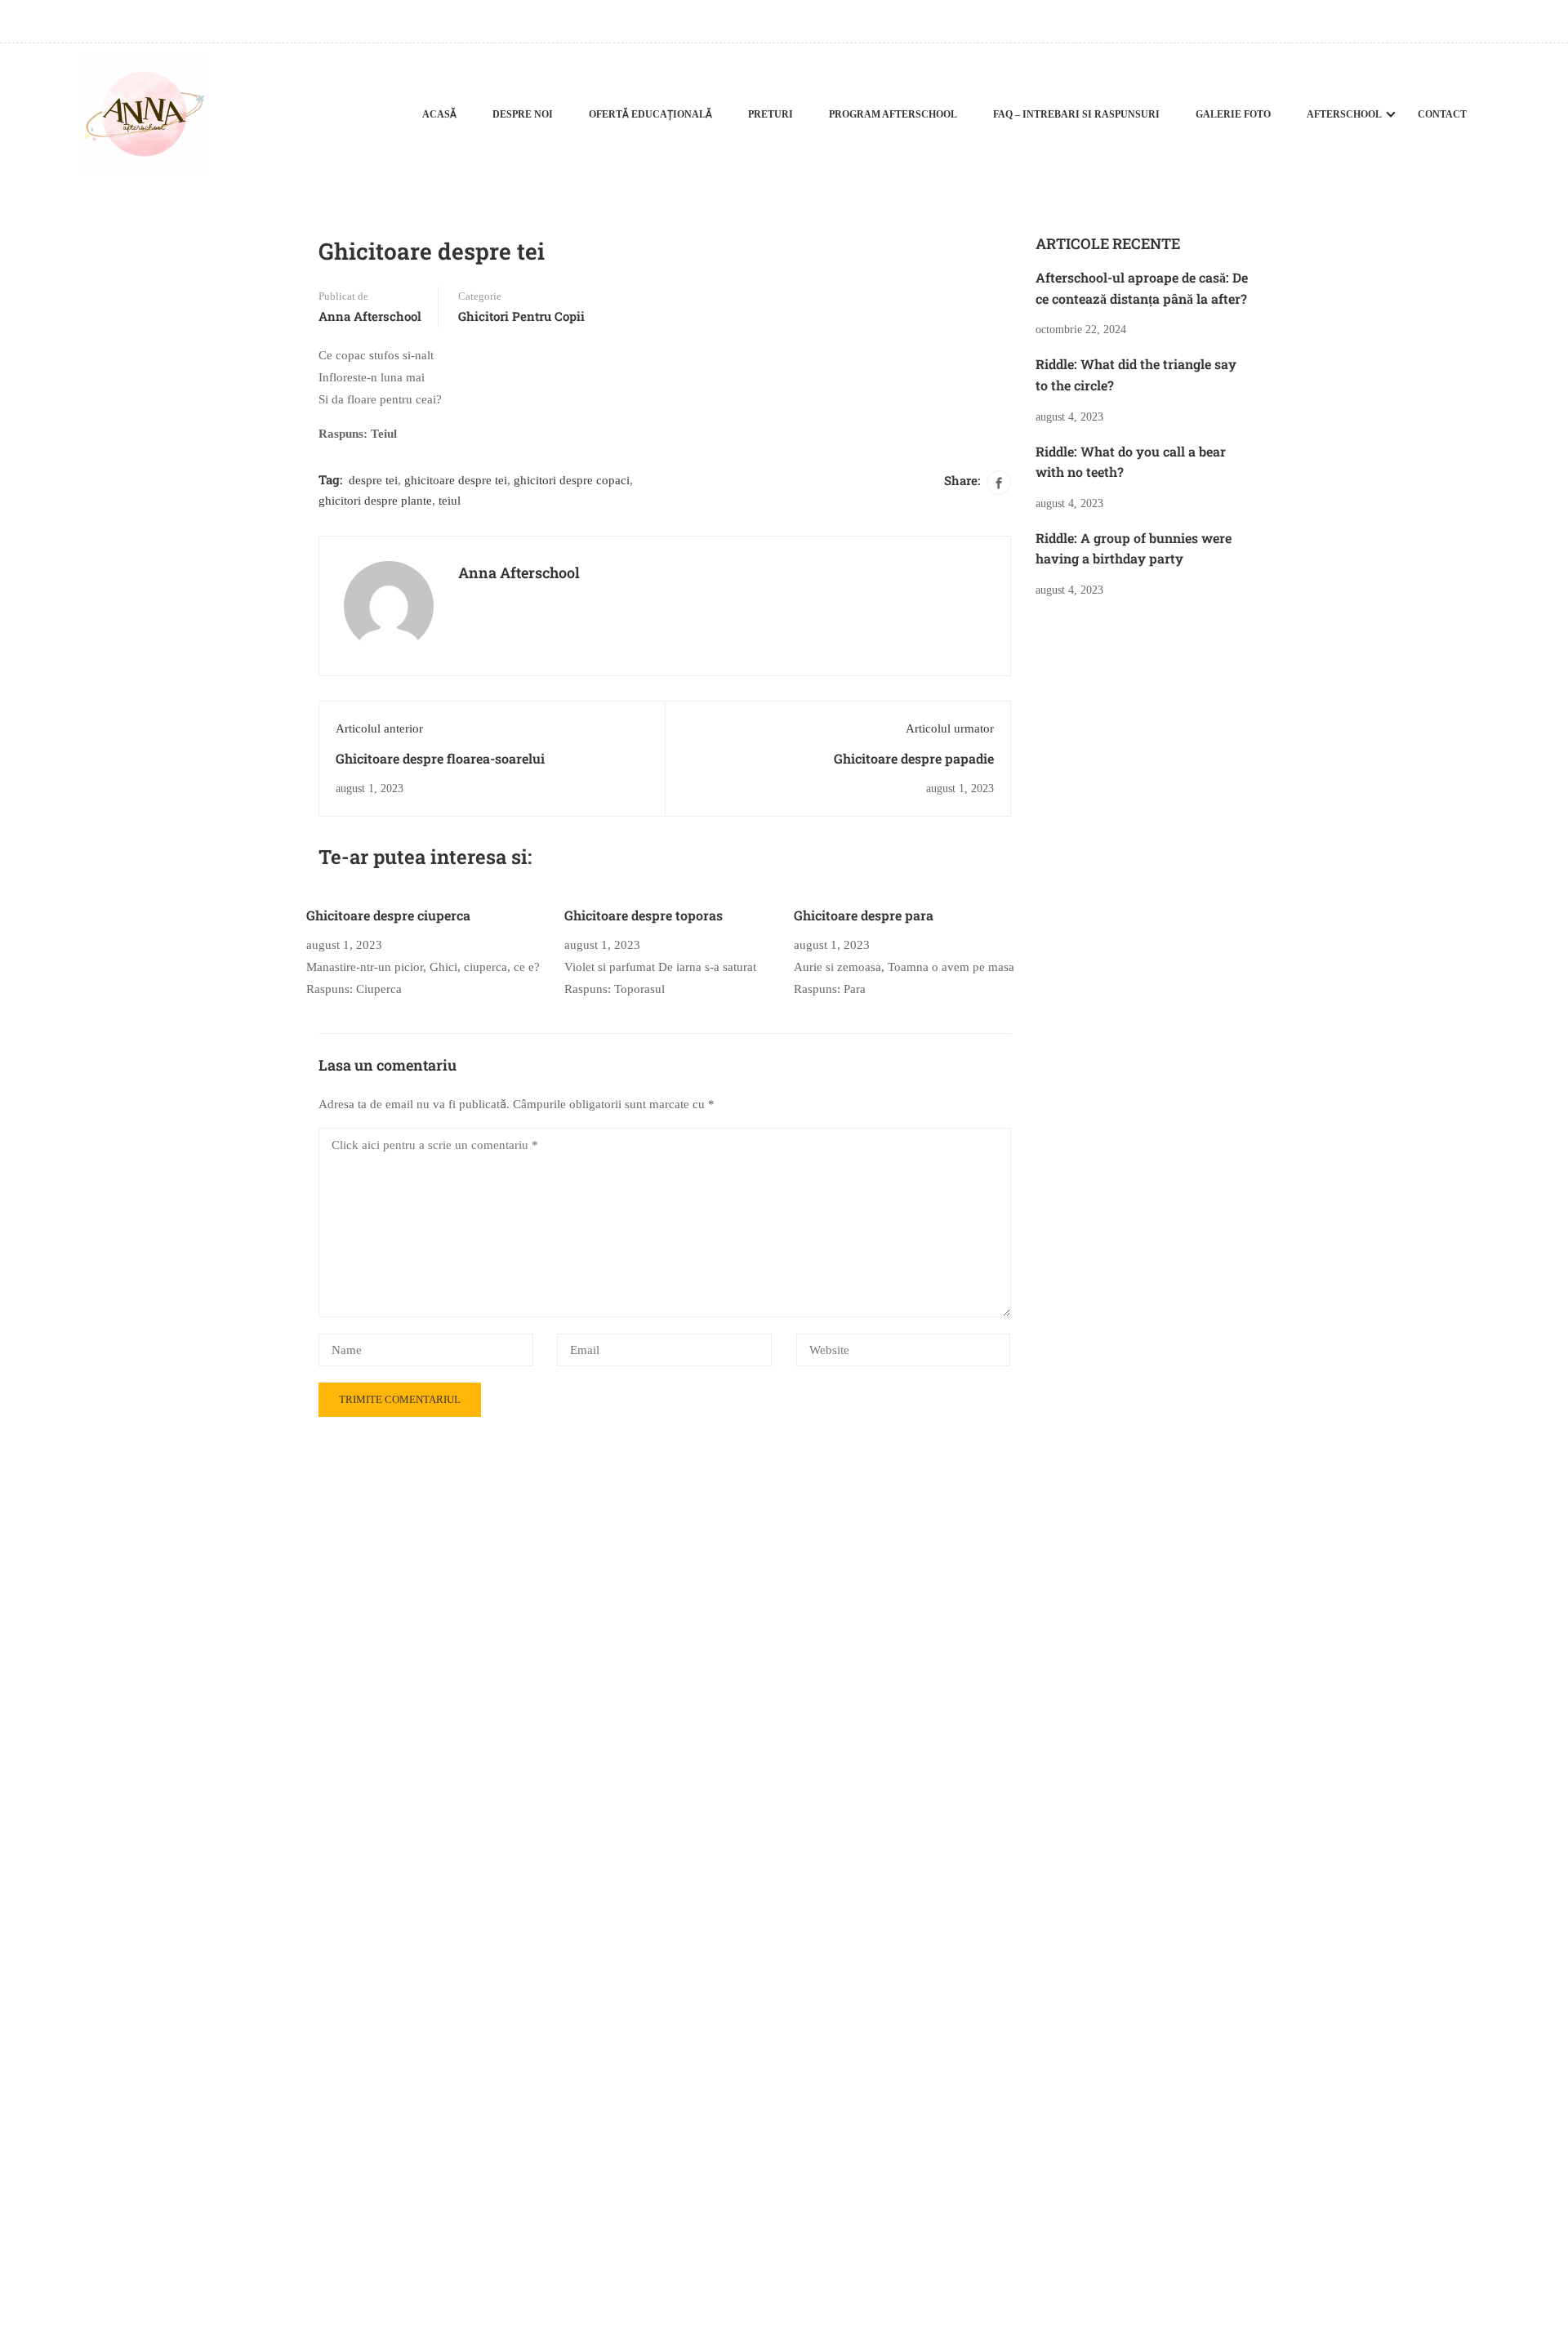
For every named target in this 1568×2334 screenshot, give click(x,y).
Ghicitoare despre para (864, 915)
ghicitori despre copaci (572, 480)
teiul (450, 501)
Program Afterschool (893, 114)
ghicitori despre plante (375, 501)
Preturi (771, 114)
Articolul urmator (950, 728)
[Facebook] (999, 483)
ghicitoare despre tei (456, 480)
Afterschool (1344, 114)
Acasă (439, 114)
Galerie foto (1233, 114)
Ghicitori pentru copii (521, 316)
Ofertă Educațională (650, 114)
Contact (1442, 114)
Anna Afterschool (370, 316)
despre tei (373, 480)
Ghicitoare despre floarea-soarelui (440, 758)
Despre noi (523, 114)
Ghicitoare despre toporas (644, 915)
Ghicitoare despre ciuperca (388, 915)
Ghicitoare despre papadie (914, 758)
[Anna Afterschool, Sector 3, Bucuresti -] (144, 114)
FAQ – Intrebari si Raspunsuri (1076, 114)
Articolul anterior (379, 728)
